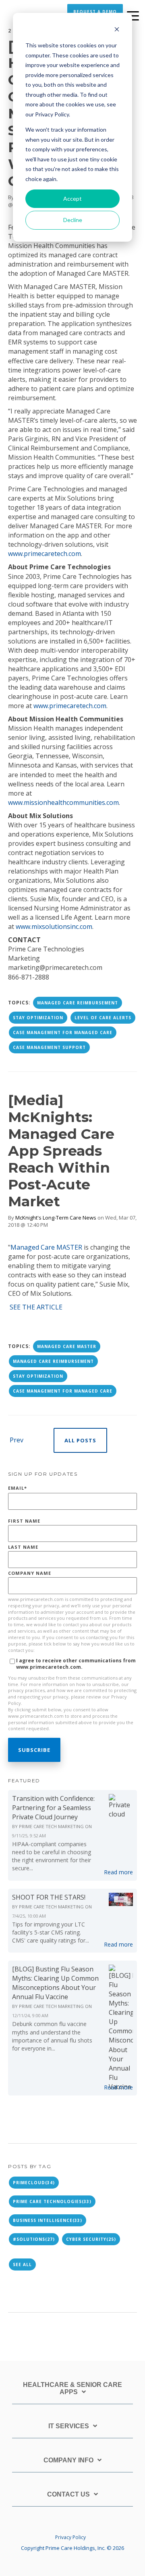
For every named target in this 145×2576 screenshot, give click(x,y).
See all (22, 2264)
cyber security (91, 2239)
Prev (16, 1440)
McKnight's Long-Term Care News (56, 1218)
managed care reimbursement (78, 1003)
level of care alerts (103, 1018)
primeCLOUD (34, 2183)
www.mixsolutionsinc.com (54, 927)
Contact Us (68, 2494)
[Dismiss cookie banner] (117, 30)
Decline (73, 220)
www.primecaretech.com (45, 554)
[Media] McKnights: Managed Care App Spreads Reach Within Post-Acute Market (61, 1151)
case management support (49, 1047)
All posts (80, 1440)
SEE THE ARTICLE (36, 1307)
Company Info (68, 2460)
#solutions (34, 2239)
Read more (118, 1872)
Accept (72, 199)
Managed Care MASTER (46, 1247)
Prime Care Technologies (52, 2201)
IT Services (69, 2426)
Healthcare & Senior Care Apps (72, 2388)
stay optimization (38, 1018)
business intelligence (48, 2220)
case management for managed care (63, 1032)
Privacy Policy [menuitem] (70, 2537)
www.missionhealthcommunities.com (63, 802)
